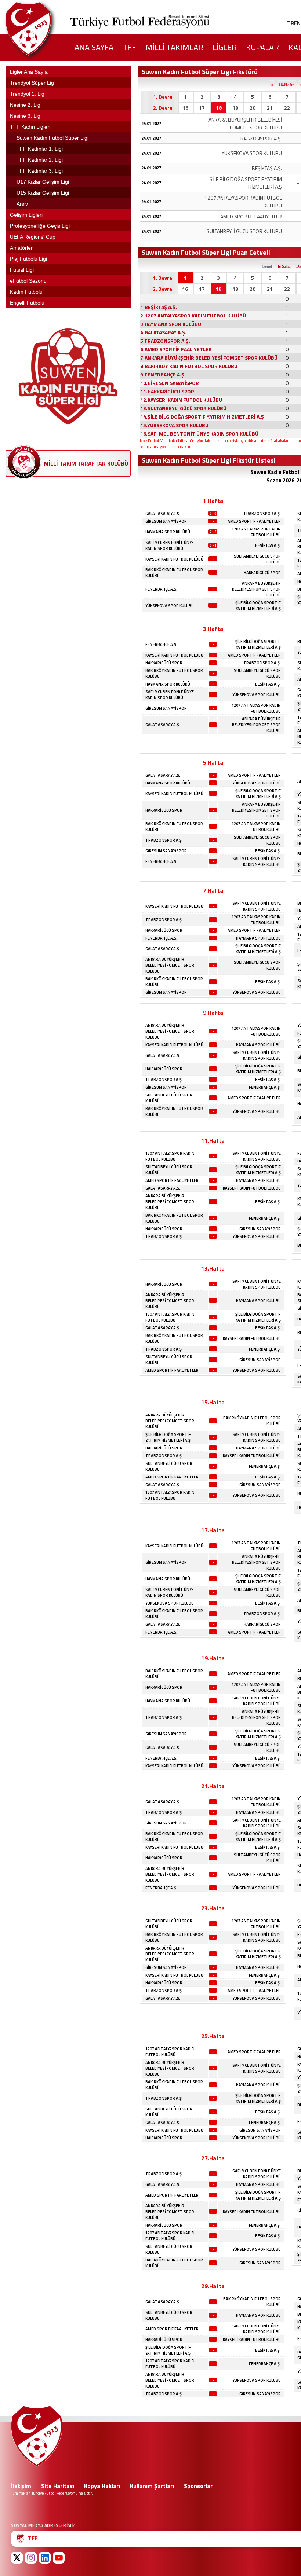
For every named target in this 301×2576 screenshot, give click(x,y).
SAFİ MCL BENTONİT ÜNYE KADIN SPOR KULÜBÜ (170, 545)
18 (219, 108)
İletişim (21, 2486)
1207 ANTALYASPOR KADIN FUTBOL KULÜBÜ (256, 532)
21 (270, 108)
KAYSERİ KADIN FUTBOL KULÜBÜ (174, 559)
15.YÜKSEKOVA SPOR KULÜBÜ (174, 425)
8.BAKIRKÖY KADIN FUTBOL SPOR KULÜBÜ (189, 366)
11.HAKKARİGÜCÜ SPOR (167, 391)
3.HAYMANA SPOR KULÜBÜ (171, 324)
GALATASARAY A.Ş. (163, 514)
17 (202, 108)
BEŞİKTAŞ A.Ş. (268, 545)
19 (235, 108)
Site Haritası (58, 2486)
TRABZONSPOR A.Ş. (262, 514)
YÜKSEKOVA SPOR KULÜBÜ (170, 606)
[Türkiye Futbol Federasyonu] (40, 29)
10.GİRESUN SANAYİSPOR (170, 383)
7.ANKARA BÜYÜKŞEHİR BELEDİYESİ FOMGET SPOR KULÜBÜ (209, 358)
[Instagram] (31, 2558)
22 (287, 108)
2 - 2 (213, 532)
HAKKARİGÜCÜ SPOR (262, 573)
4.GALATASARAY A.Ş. (163, 332)
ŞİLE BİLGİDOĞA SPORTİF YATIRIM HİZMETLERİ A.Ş (258, 606)
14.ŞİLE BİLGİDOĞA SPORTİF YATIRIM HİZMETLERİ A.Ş (202, 417)
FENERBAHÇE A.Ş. (161, 589)
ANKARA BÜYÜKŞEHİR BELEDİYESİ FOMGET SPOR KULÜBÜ (256, 589)
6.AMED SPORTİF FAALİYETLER (176, 349)
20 (253, 108)
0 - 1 (213, 545)
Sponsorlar (198, 2486)
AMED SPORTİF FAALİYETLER (254, 521)
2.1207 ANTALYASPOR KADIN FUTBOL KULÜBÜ (193, 315)
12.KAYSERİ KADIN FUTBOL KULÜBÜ (181, 400)
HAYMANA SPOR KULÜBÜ (168, 532)
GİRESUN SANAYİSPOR (166, 521)
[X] (17, 2558)
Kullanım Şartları (152, 2486)
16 (185, 108)
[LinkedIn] (45, 2558)
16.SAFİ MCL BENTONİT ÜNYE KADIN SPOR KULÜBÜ (199, 433)
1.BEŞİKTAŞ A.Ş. (159, 307)
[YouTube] (59, 2558)
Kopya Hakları (102, 2486)
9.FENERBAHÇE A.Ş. (163, 374)
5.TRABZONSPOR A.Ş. (165, 341)
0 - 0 (213, 513)
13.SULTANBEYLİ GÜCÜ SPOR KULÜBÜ (183, 408)
